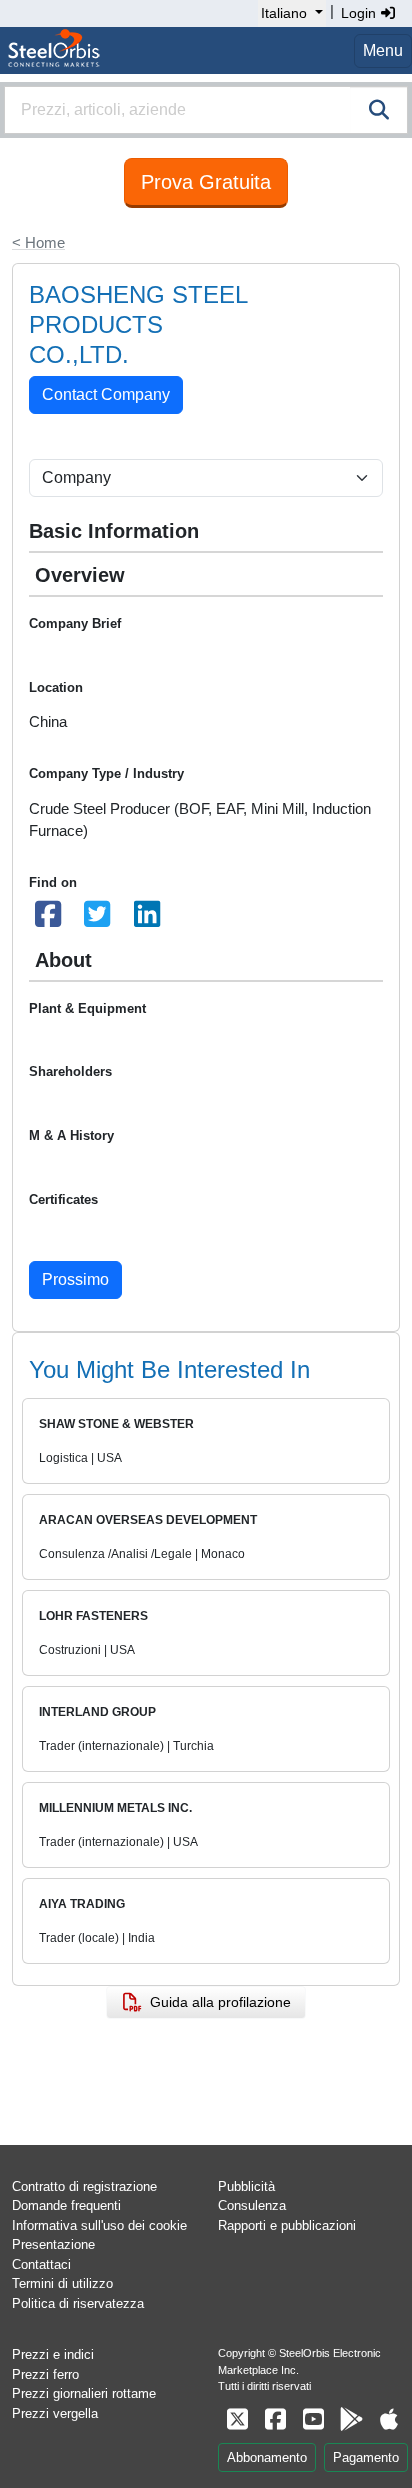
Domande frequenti (66, 2205)
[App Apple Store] (389, 2419)
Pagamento (366, 2457)
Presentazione (53, 2244)
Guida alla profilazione (216, 2002)
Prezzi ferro (45, 2374)
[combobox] (206, 110)
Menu (383, 50)
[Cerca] (379, 110)
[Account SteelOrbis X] (237, 2419)
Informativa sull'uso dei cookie (99, 2225)
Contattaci (41, 2264)
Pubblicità (246, 2186)
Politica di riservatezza (78, 2303)
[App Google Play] (351, 2419)
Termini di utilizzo (62, 2283)
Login (360, 13)
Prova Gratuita (206, 182)
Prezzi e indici (53, 2354)
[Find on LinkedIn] (147, 919)
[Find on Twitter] (98, 919)
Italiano (284, 13)
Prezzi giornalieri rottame (84, 2393)
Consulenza (252, 2205)
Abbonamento (267, 2457)
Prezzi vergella (55, 2413)
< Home (38, 242)
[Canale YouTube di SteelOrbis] (313, 2419)
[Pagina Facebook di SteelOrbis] (275, 2419)
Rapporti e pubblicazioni (287, 2225)
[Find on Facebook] (48, 919)
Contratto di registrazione (84, 2186)
